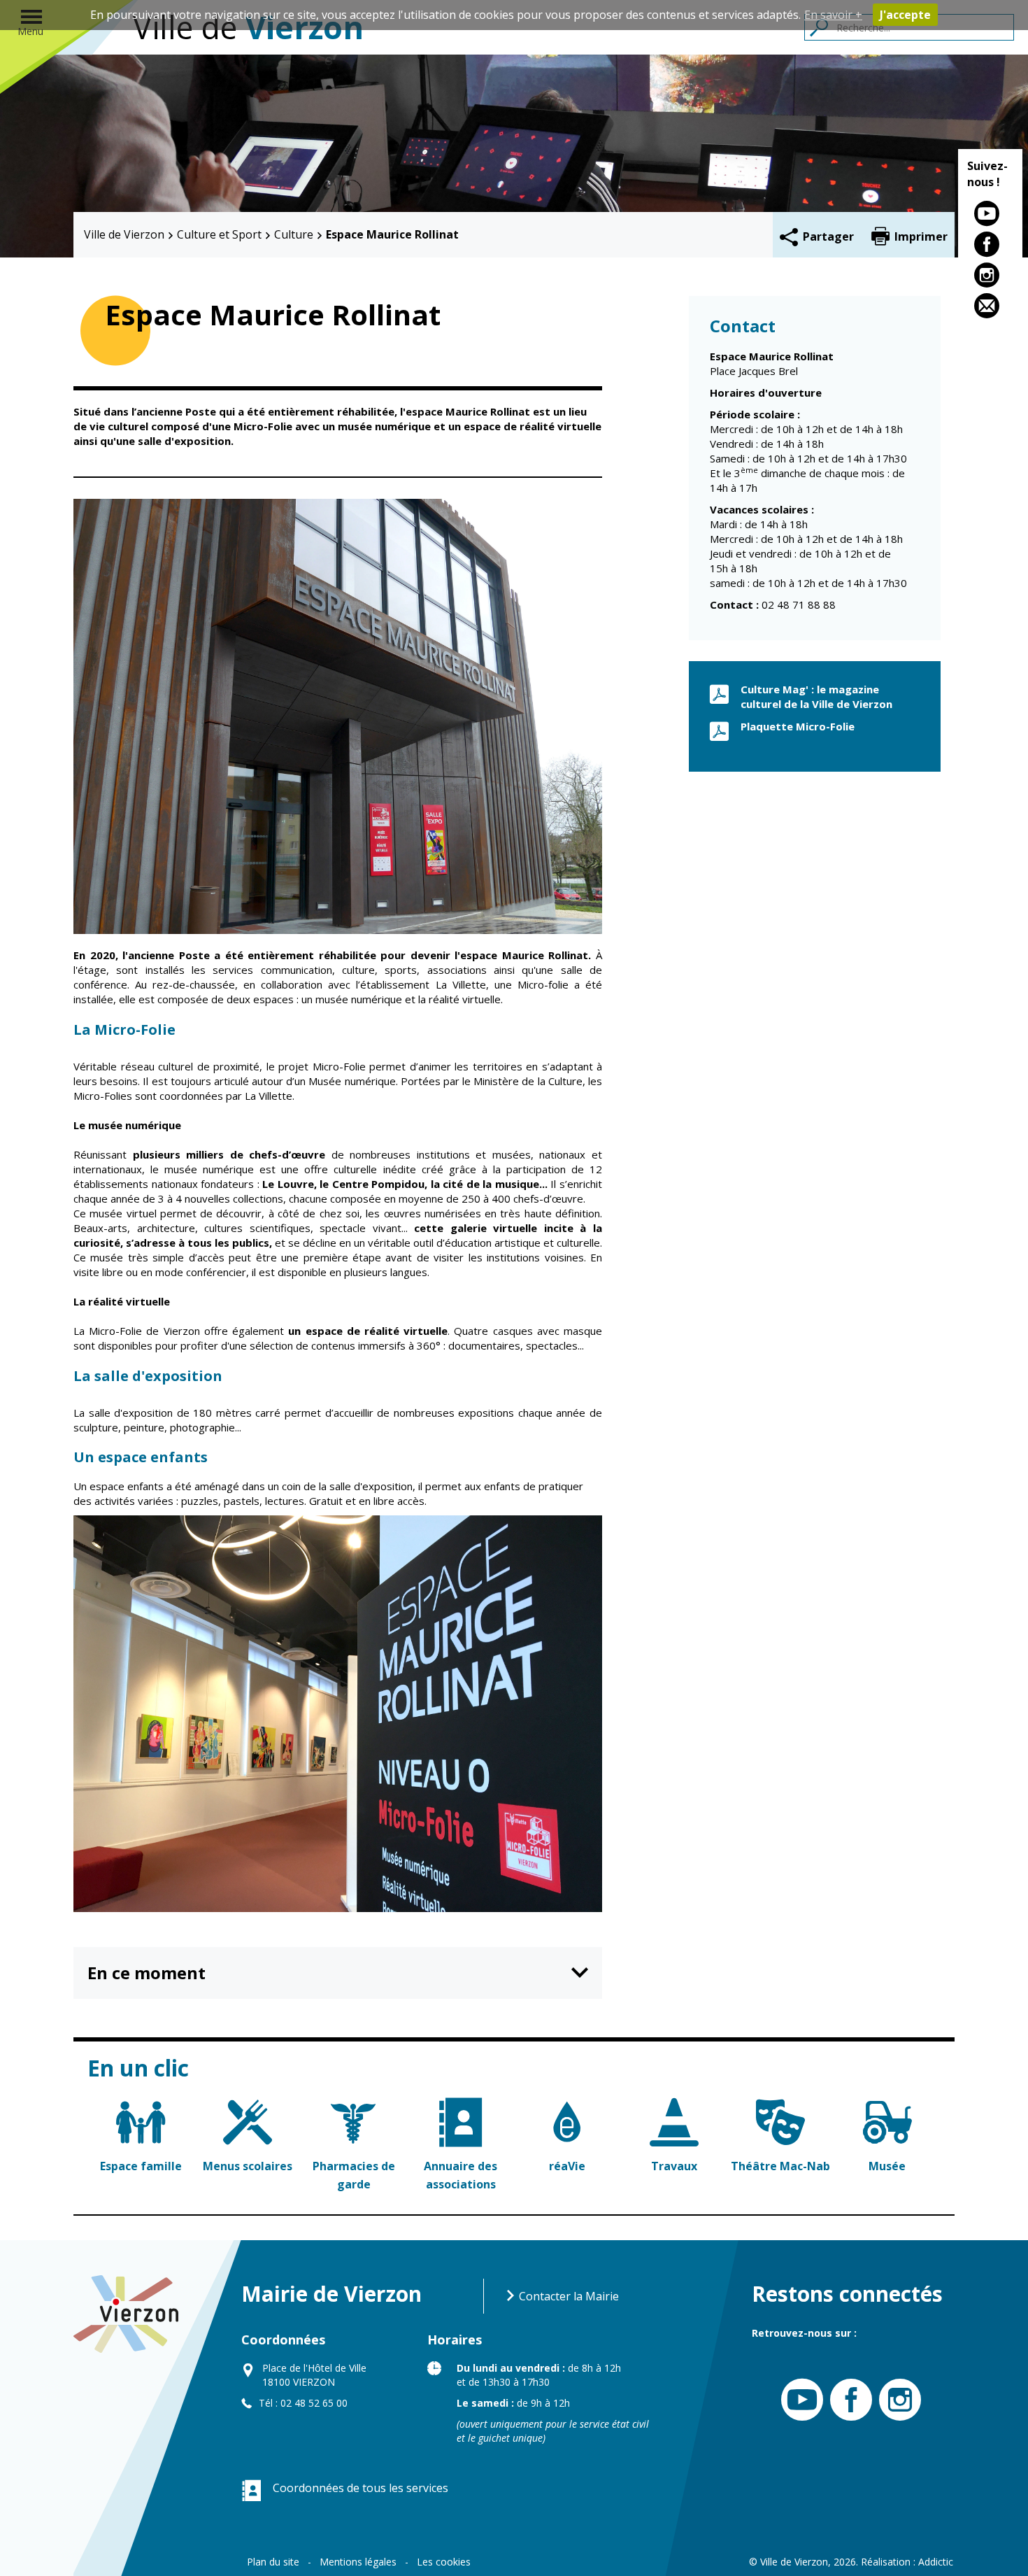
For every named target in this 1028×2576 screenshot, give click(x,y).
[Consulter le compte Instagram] (990, 278)
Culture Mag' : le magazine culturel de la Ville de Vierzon (816, 696)
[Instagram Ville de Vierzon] (897, 2400)
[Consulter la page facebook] (990, 247)
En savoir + (833, 15)
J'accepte (905, 15)
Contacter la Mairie (567, 2296)
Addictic (936, 2562)
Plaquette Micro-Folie (798, 726)
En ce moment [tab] (147, 1973)
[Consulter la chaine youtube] (990, 216)
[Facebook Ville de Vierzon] (848, 2400)
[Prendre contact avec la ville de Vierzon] (990, 309)
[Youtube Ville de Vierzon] (799, 2400)
